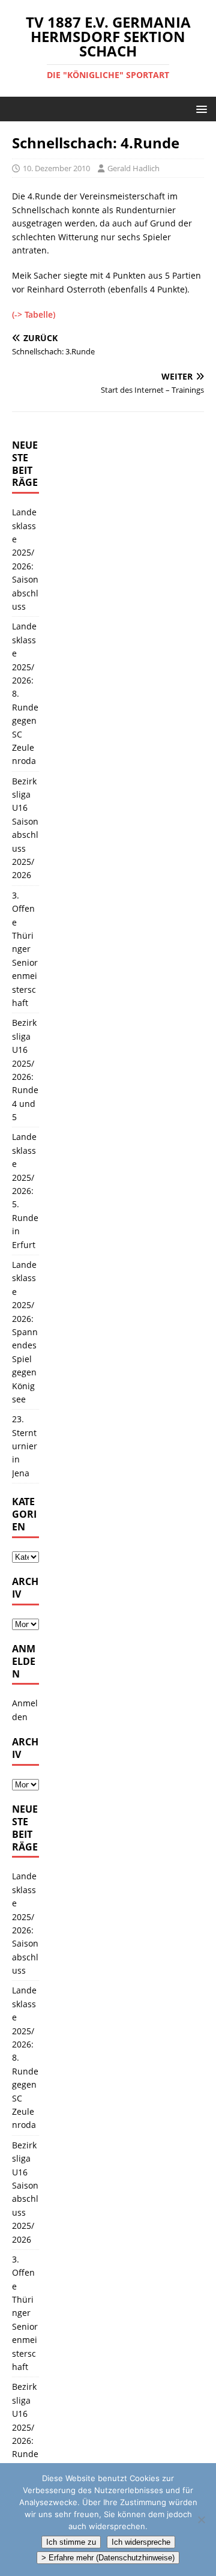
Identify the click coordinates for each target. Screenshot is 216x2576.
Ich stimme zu (71, 2542)
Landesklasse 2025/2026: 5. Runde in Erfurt (25, 1190)
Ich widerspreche (141, 2542)
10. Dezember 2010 (56, 168)
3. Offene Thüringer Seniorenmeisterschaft (25, 949)
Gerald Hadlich (133, 168)
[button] (199, 108)
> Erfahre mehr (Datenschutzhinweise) (108, 2558)
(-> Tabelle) (34, 314)
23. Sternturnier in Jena (25, 1446)
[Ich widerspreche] (201, 2520)
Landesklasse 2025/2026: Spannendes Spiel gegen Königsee (25, 1332)
